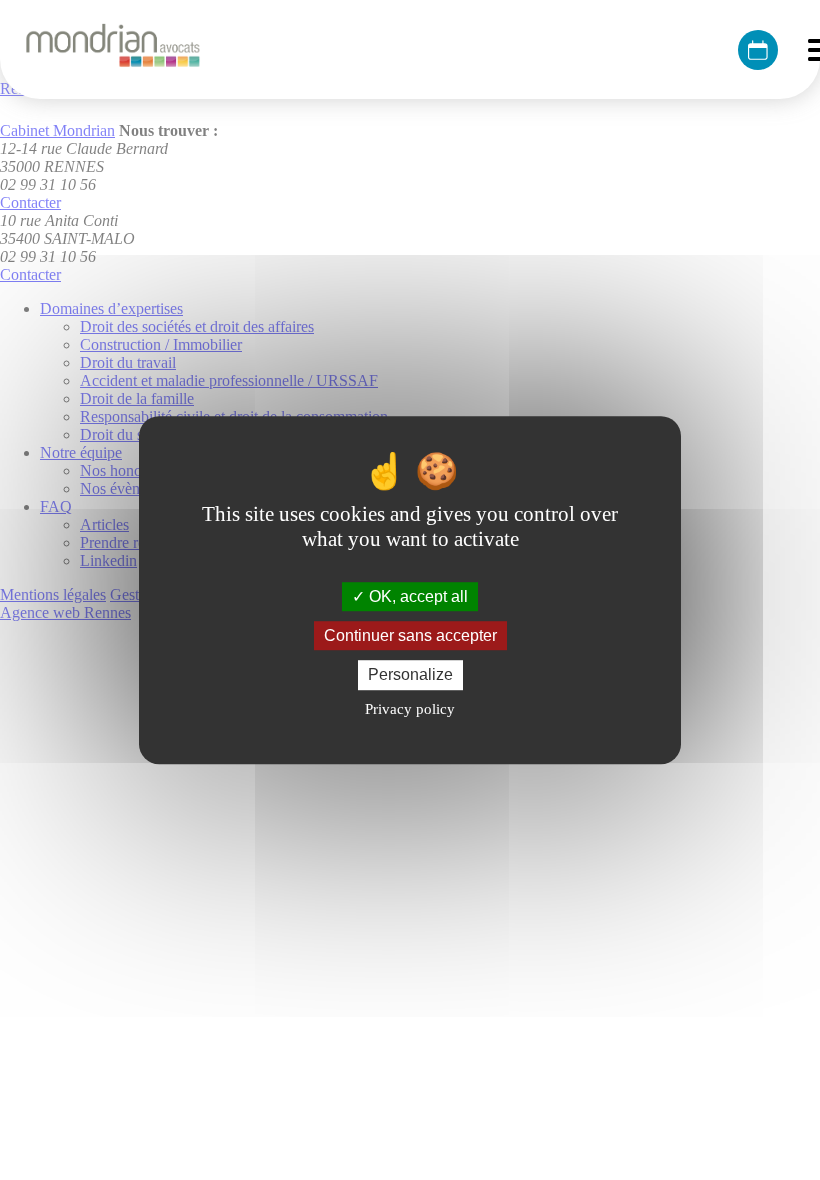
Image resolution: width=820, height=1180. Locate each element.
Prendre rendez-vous (758, 50)
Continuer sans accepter (410, 635)
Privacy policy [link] (410, 709)
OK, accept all (416, 596)
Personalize (410, 675)
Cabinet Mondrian (112, 49)
